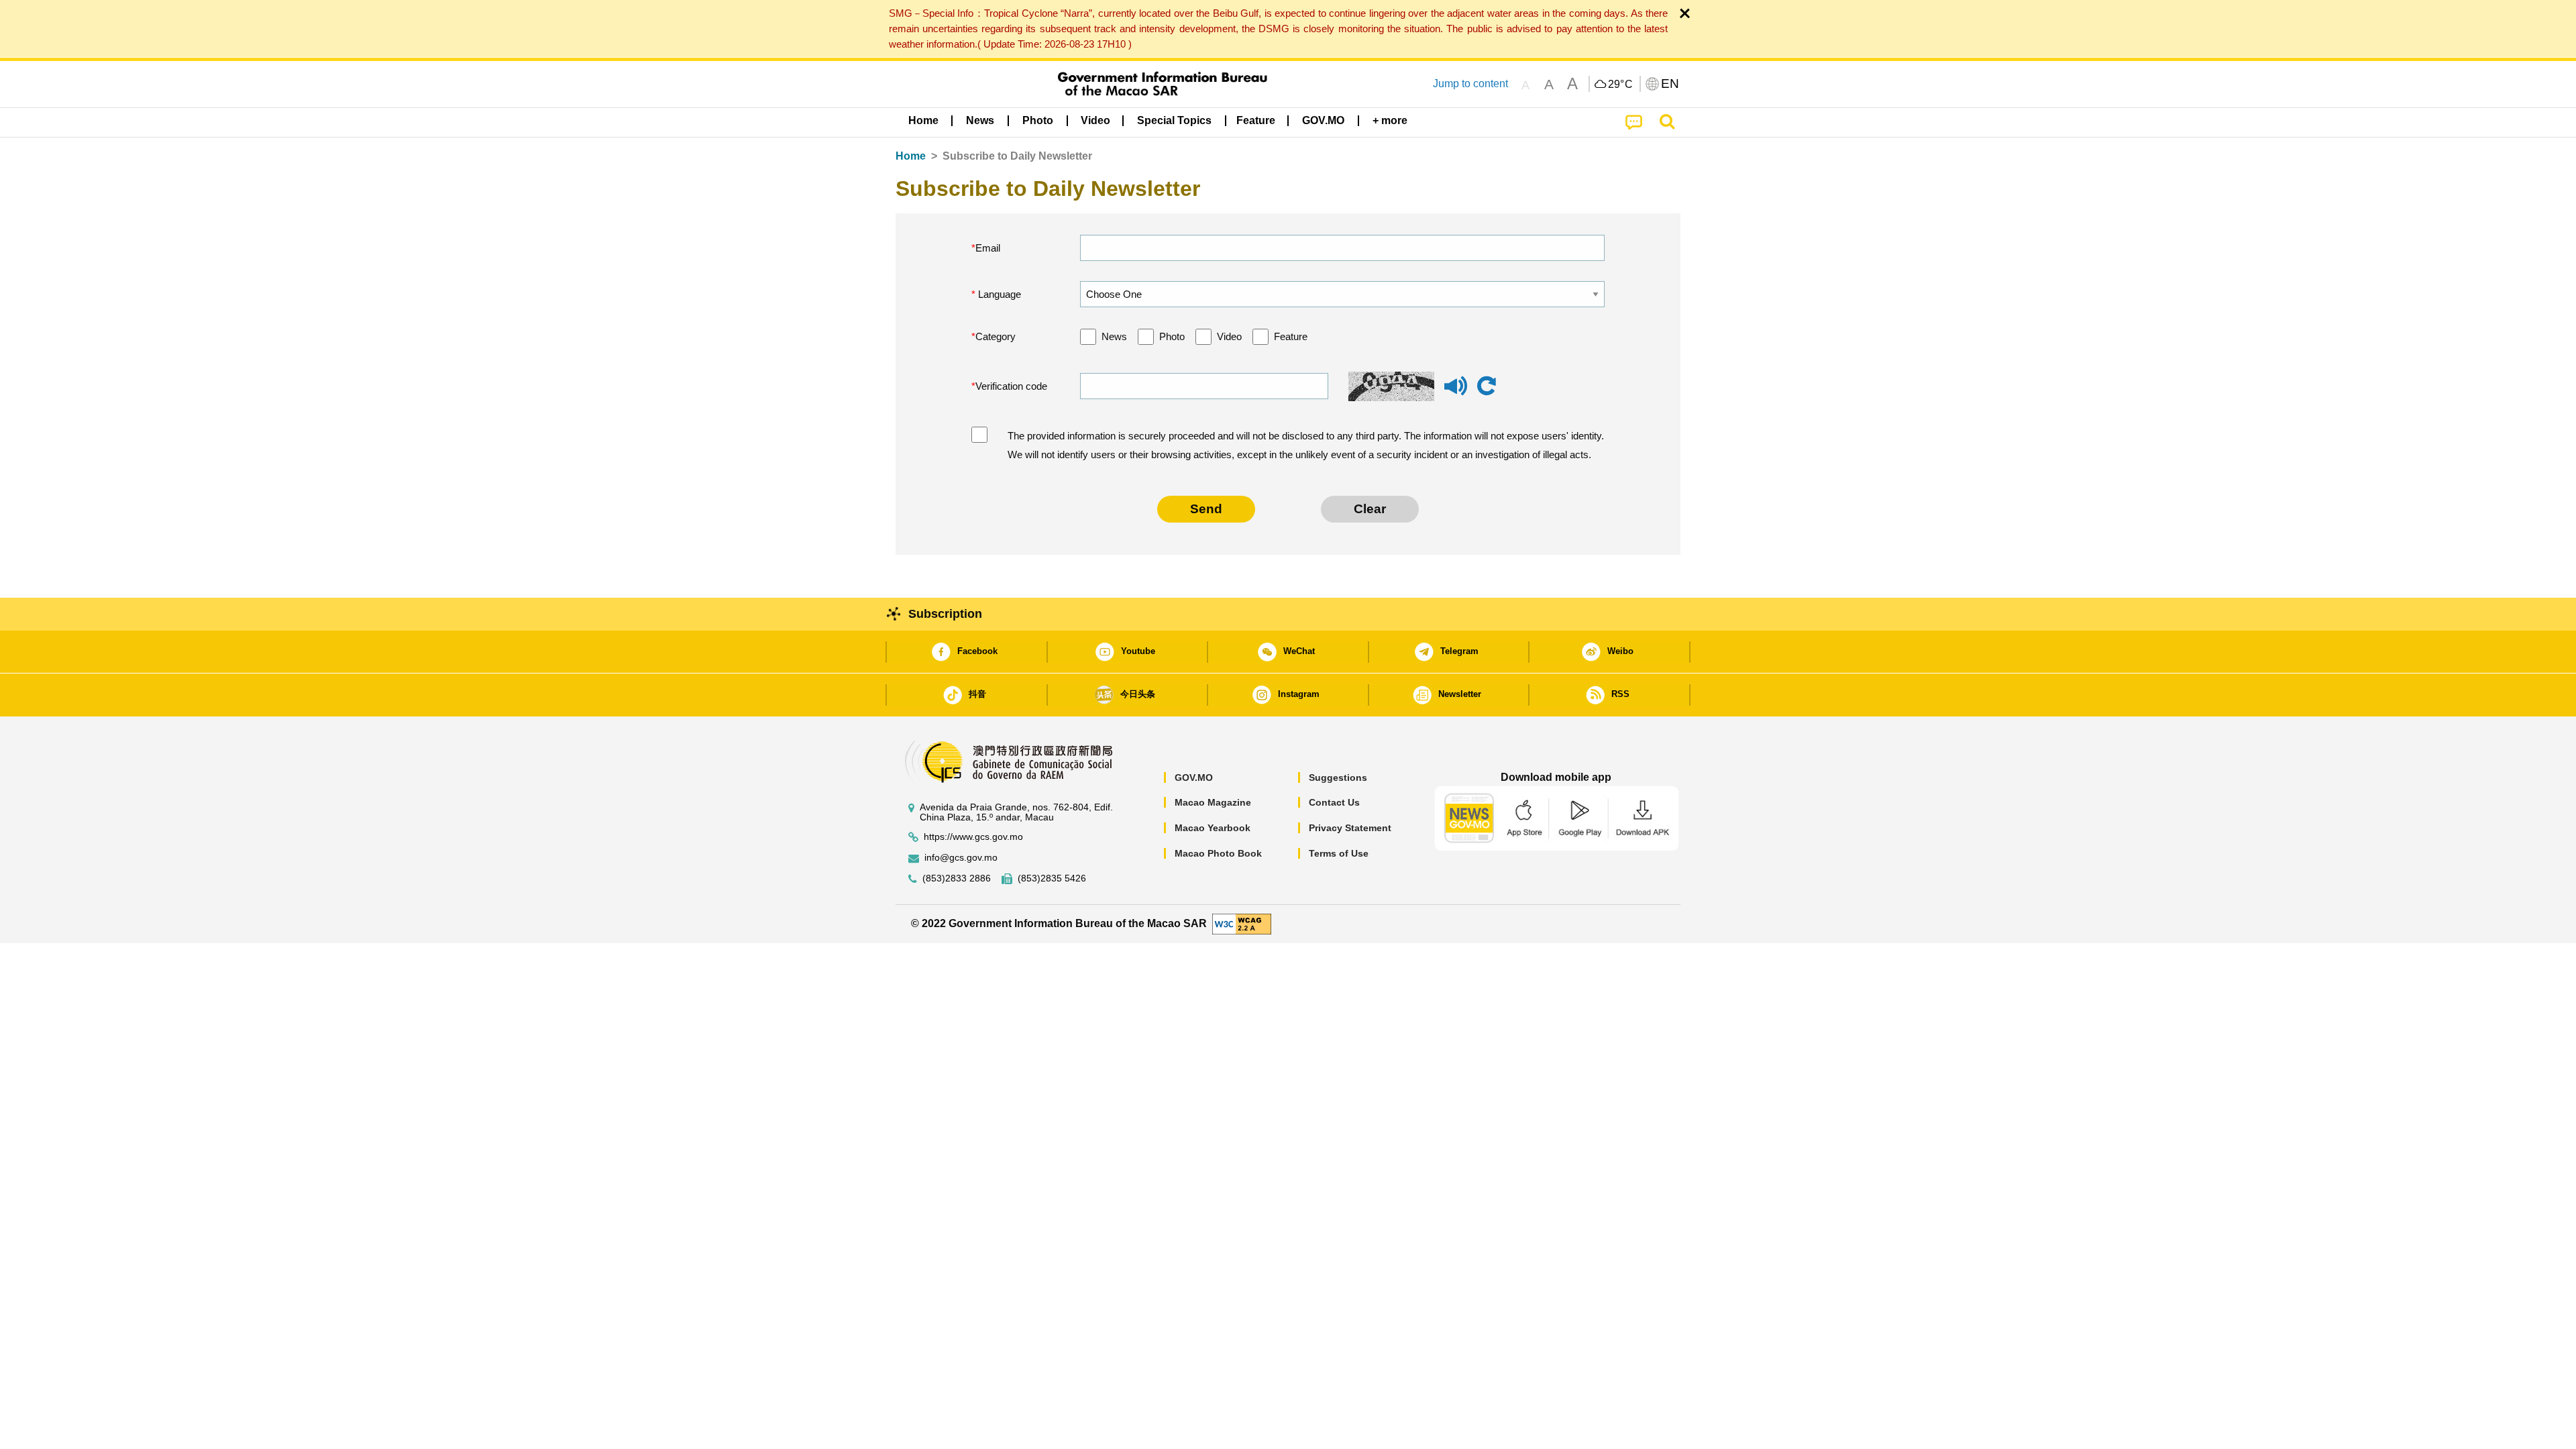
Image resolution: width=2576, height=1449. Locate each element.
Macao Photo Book (1218, 853)
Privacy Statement (1350, 828)
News (1114, 336)
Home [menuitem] (923, 120)
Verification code (1011, 386)
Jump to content (1470, 84)
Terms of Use (1339, 853)
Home (911, 156)
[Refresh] (1487, 386)
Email (988, 248)
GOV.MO (1194, 777)
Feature (1291, 336)
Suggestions (1338, 777)
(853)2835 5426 (1052, 878)
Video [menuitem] (1095, 120)
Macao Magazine (1213, 802)
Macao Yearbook (1213, 828)
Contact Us (1334, 802)
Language (998, 294)
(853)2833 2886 (957, 878)
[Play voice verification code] (1456, 392)
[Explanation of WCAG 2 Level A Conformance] (1242, 923)
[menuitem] (980, 121)
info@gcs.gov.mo (961, 858)
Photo (1172, 336)
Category (996, 336)
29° (1621, 85)
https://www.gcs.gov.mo (973, 837)
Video (1229, 336)
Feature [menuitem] (1256, 120)
